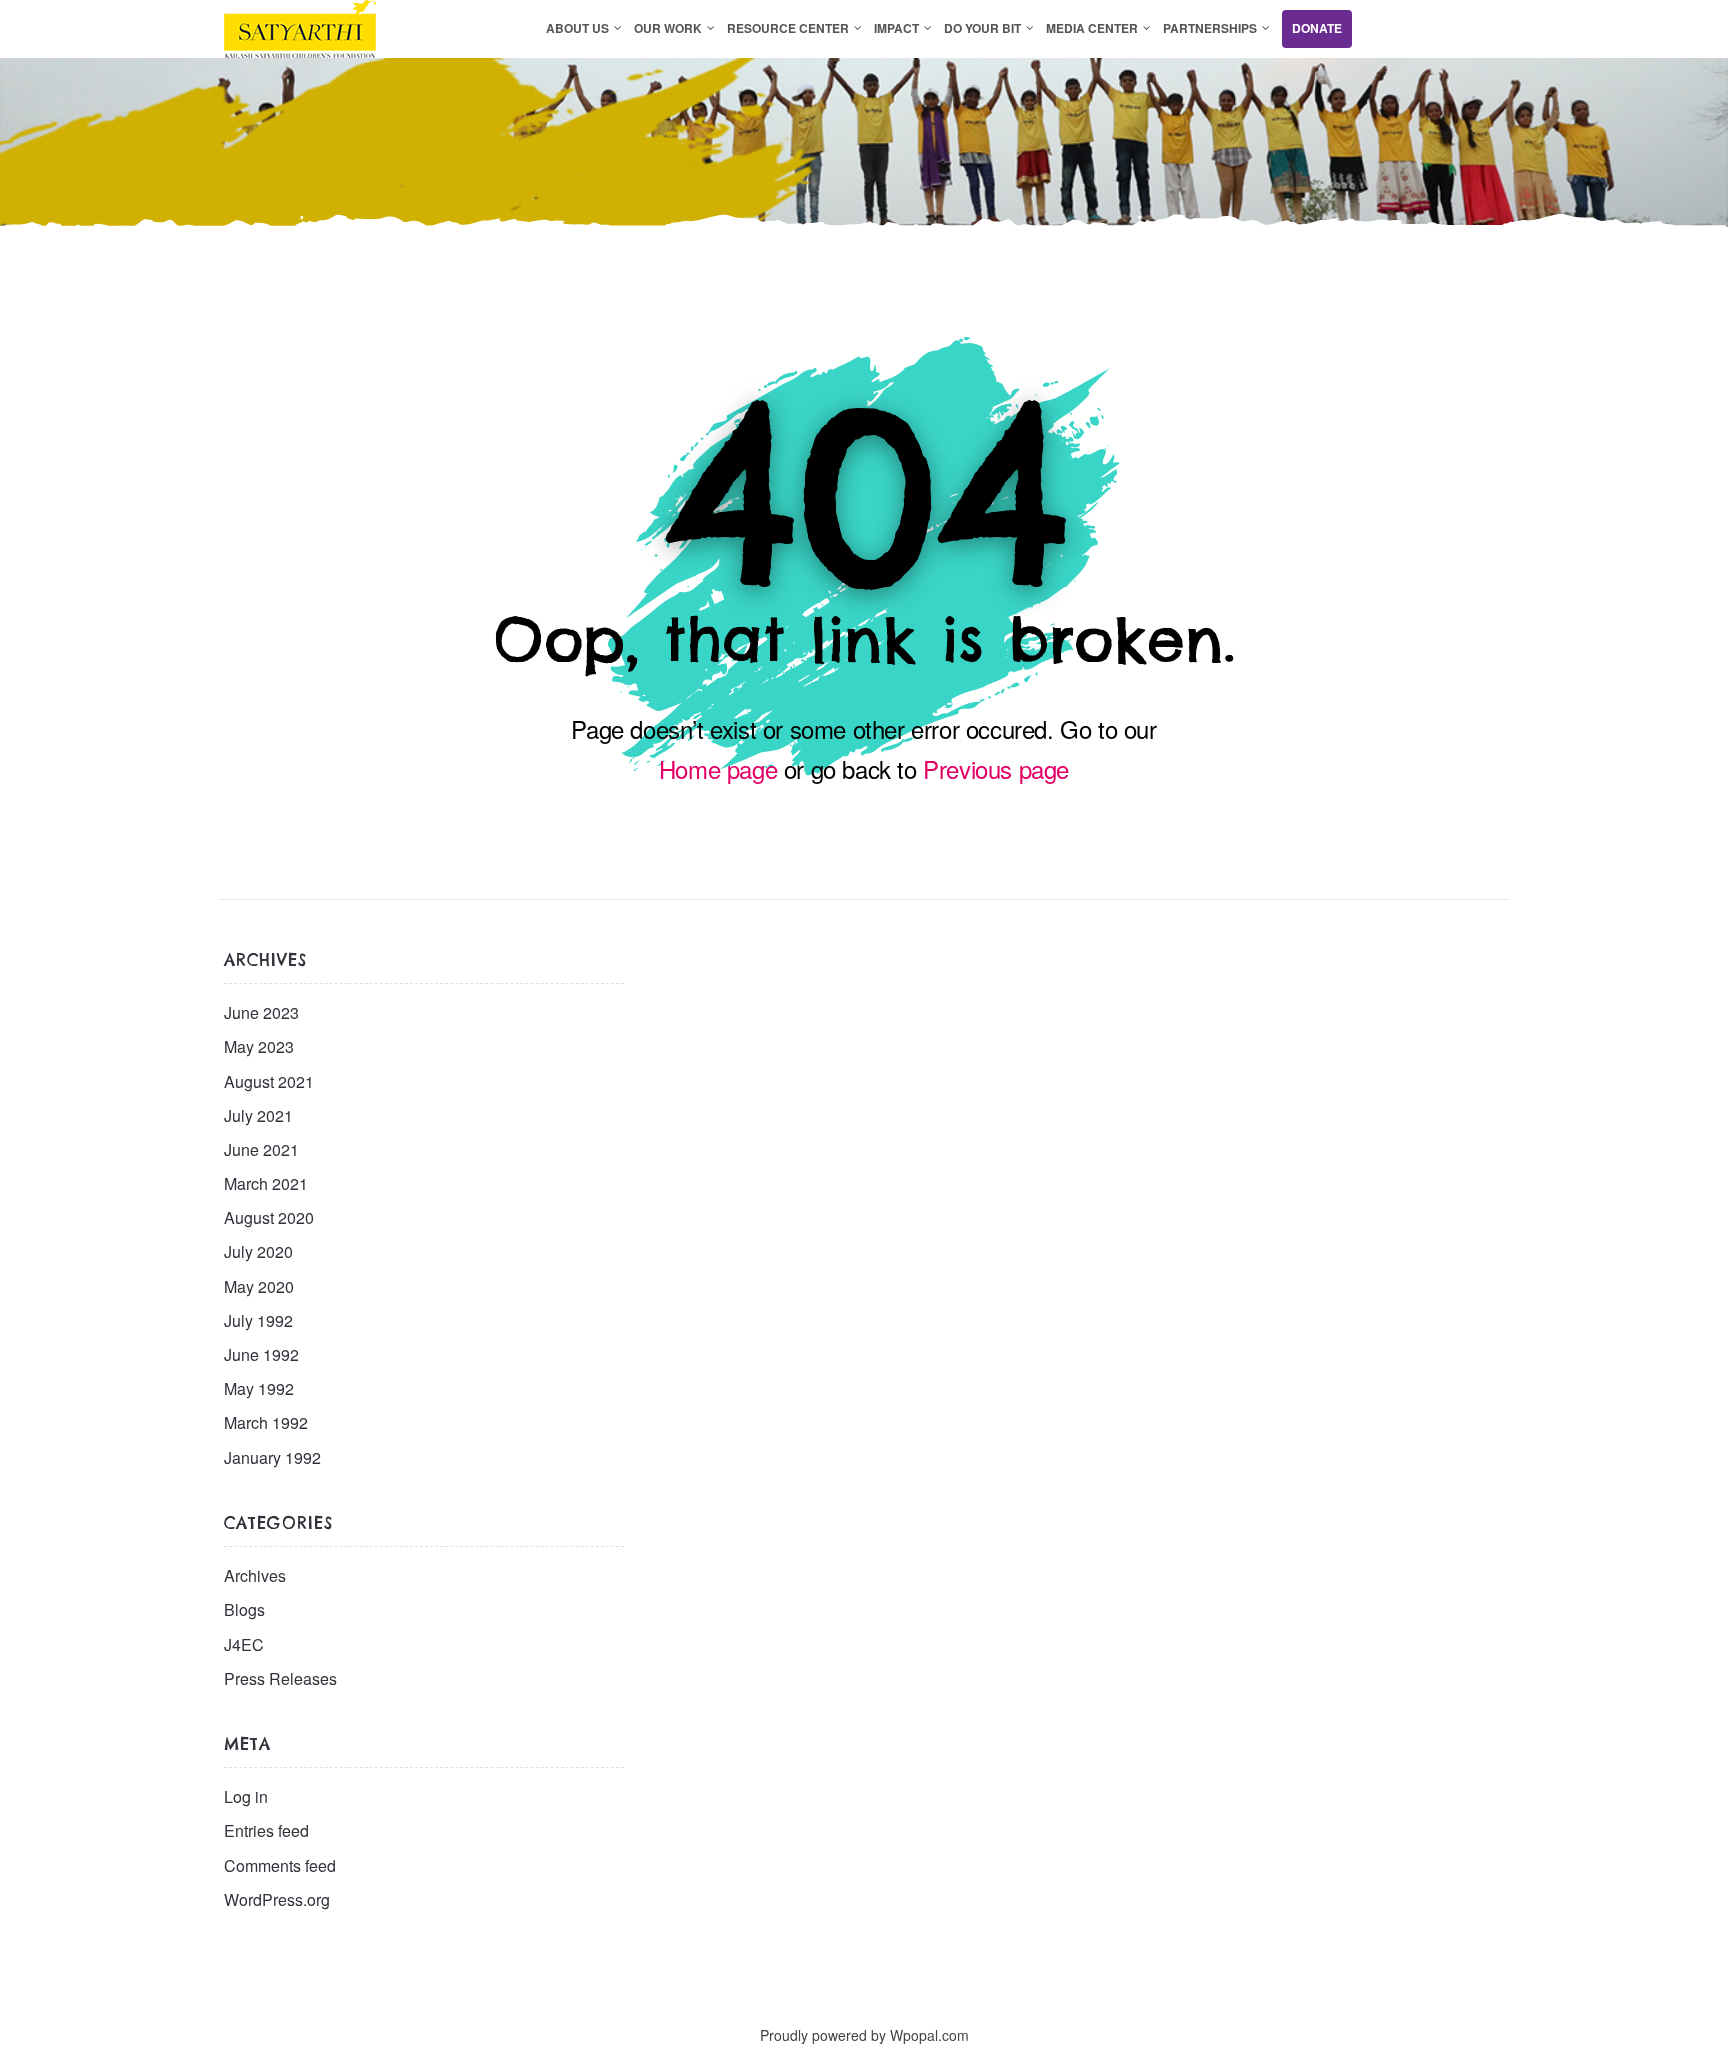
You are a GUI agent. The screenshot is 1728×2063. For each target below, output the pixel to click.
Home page (718, 768)
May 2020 (259, 1286)
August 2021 (269, 1081)
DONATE (1317, 28)
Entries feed (266, 1830)
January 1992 (272, 1457)
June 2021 (261, 1149)
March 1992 (266, 1422)
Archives (255, 1575)
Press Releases (280, 1678)
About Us (577, 28)
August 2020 (269, 1217)
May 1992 (259, 1388)
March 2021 (266, 1183)
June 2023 (261, 1012)
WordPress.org (277, 1899)
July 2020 (258, 1251)
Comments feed (280, 1865)
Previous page (996, 768)
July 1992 (258, 1320)
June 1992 (261, 1354)
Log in (246, 1796)
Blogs (244, 1609)
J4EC (244, 1644)
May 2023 (259, 1046)
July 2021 (258, 1115)
